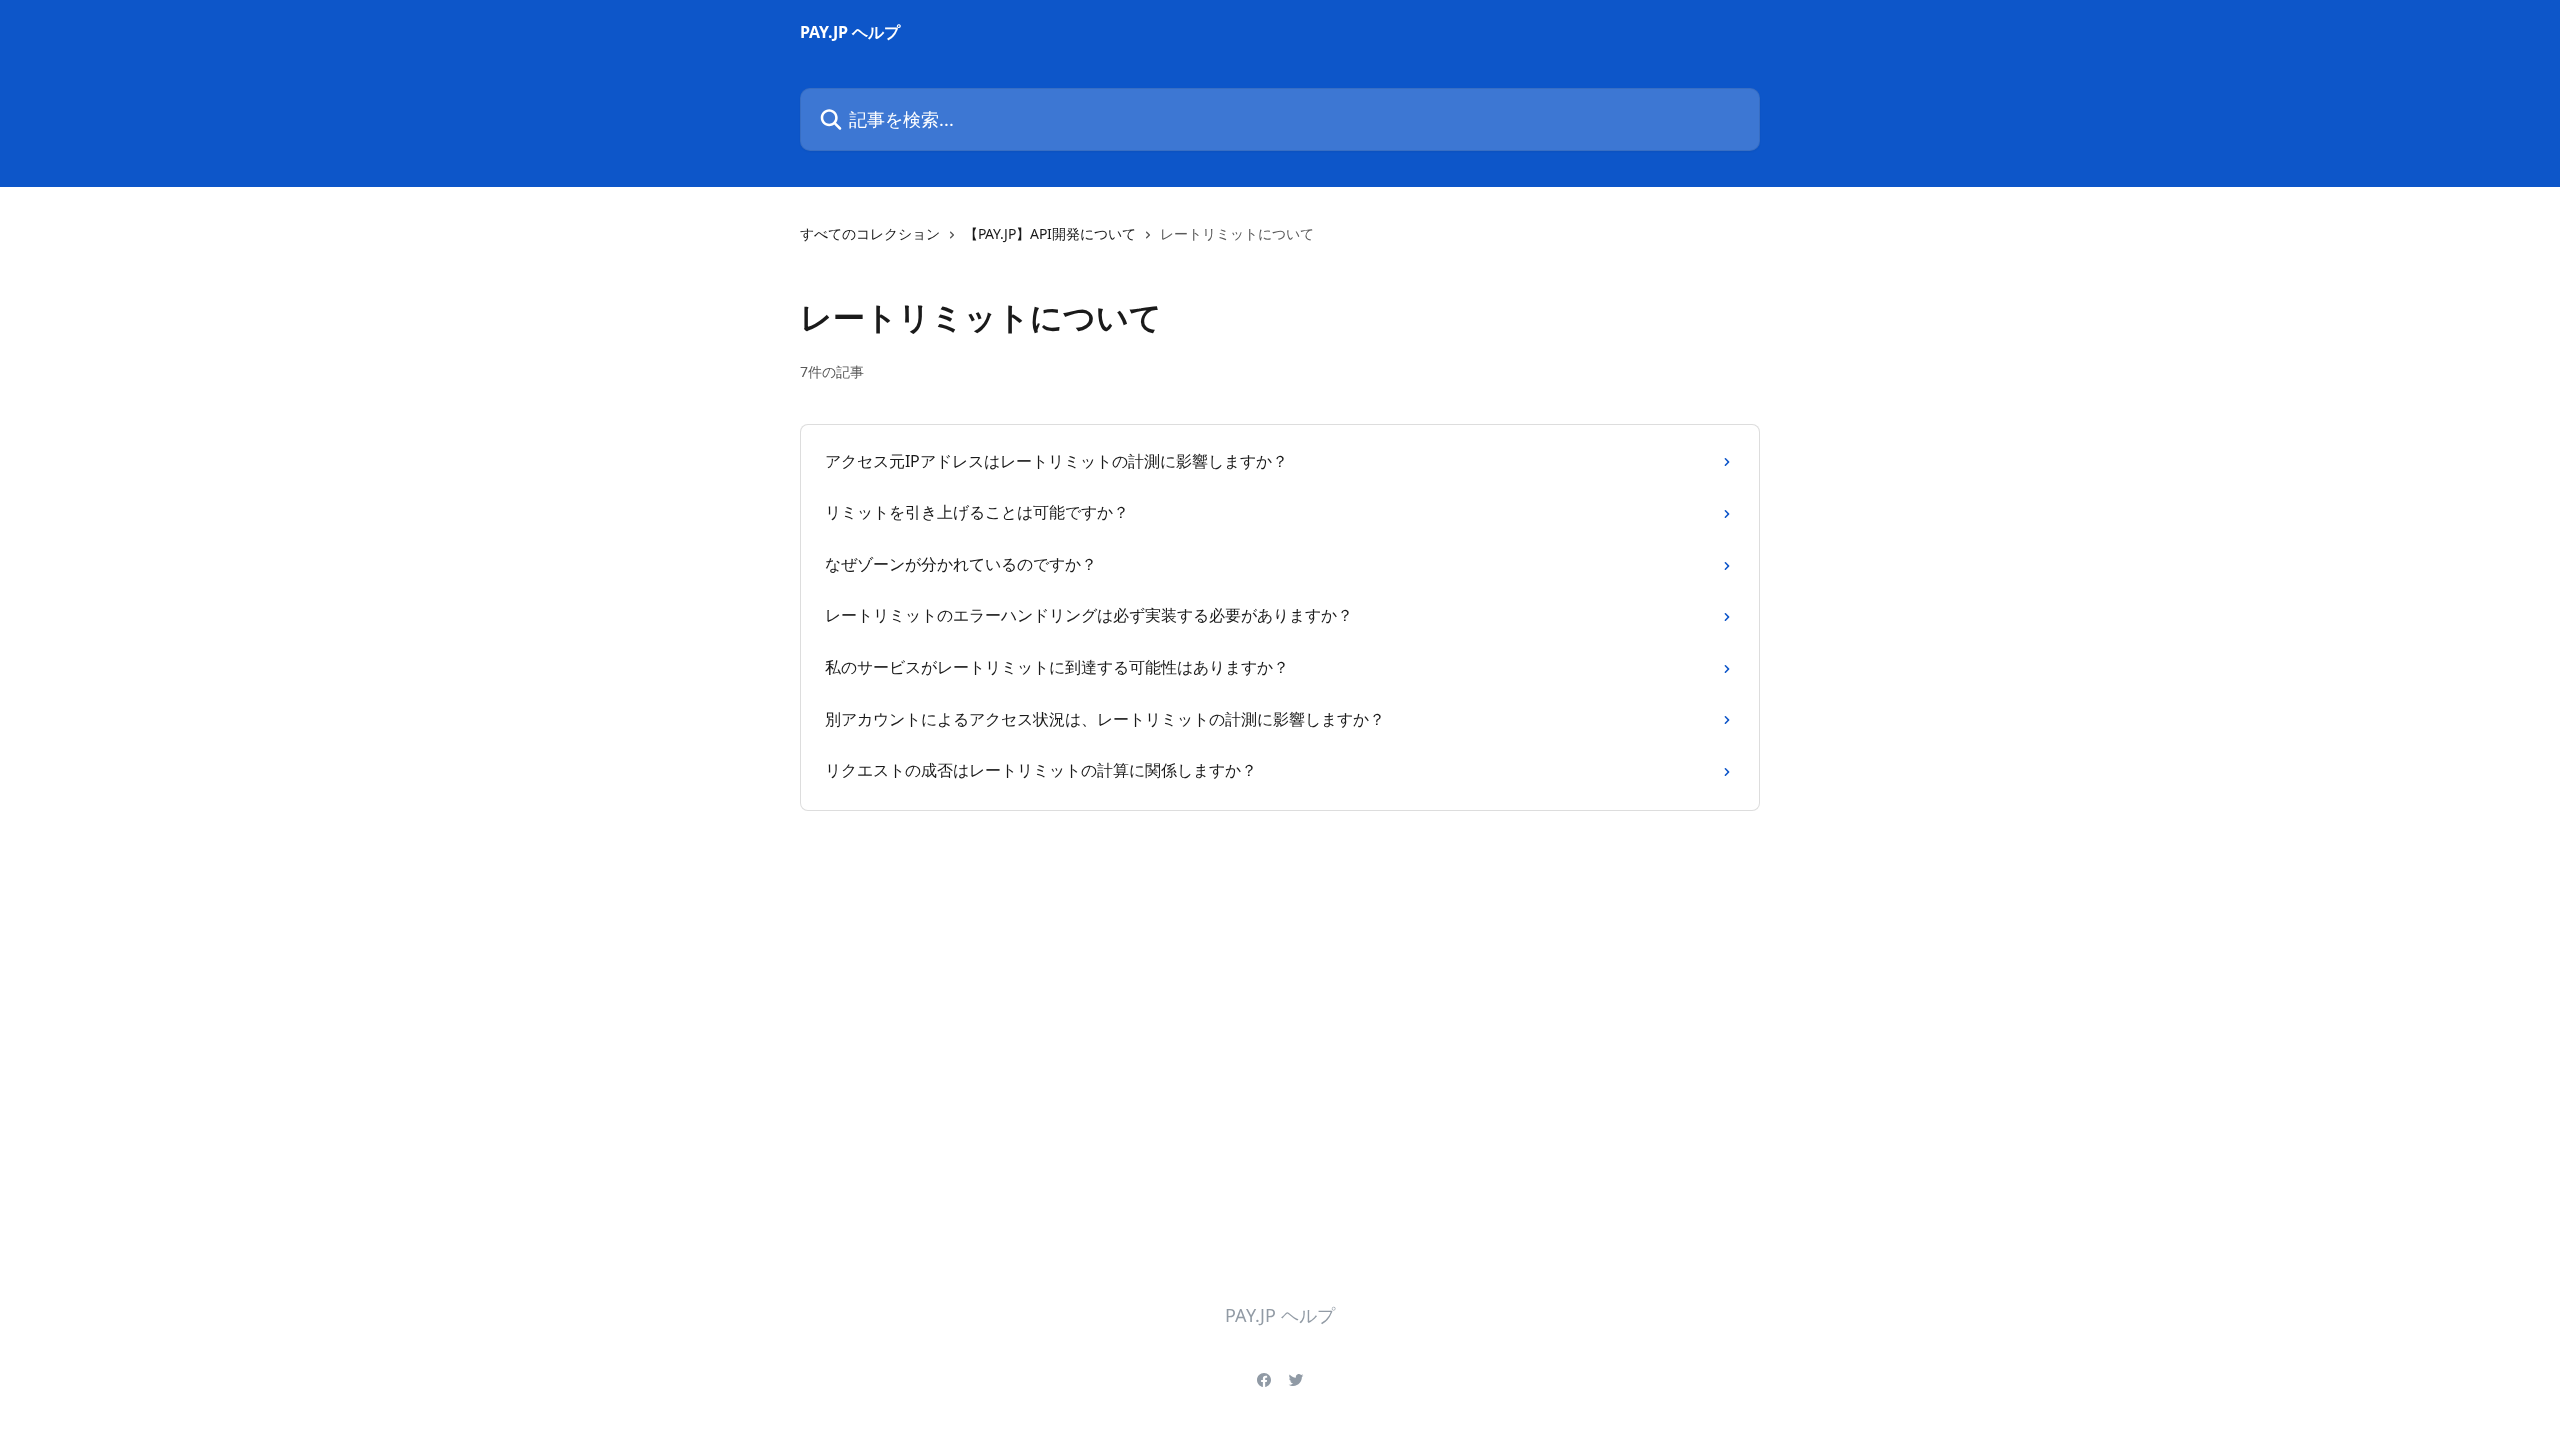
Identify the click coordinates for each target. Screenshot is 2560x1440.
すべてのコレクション (870, 233)
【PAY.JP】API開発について (1050, 233)
